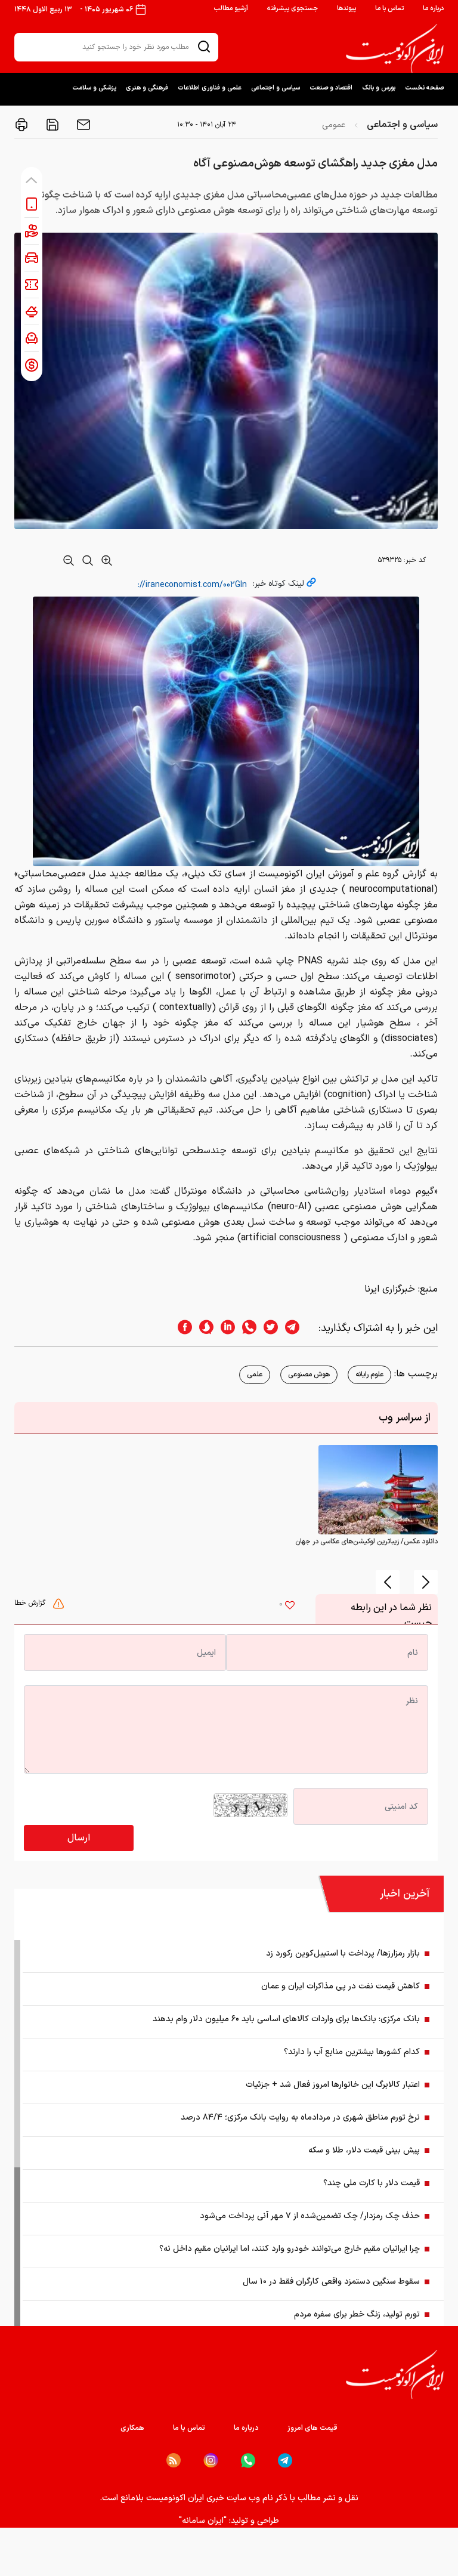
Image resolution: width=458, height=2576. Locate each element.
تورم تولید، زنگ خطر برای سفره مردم (357, 2314)
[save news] (51, 125)
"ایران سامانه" (203, 2521)
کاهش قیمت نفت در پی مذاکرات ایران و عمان (341, 1986)
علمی (255, 1375)
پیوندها (346, 9)
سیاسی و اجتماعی (276, 88)
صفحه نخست (424, 88)
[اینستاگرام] (211, 2461)
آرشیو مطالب (231, 9)
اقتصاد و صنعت (331, 88)
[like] (290, 1607)
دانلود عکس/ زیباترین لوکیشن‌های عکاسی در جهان (366, 1542)
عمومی (334, 125)
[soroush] (203, 1328)
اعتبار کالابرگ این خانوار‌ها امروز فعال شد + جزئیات (333, 2085)
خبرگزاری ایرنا (390, 1289)
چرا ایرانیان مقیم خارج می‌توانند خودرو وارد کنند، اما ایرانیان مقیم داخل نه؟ (290, 2249)
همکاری (132, 2428)
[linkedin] (224, 1328)
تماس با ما (389, 9)
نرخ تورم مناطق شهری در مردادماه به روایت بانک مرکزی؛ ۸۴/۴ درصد (300, 2118)
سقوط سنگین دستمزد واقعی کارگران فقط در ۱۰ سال (331, 2282)
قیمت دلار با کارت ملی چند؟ (372, 2183)
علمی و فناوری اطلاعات (210, 88)
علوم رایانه (369, 1375)
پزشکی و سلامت (94, 88)
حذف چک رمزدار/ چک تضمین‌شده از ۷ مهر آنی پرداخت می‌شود (310, 2216)
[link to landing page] (395, 48)
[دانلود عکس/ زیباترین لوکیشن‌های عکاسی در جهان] (378, 1490)
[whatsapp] (246, 1328)
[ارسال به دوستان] (82, 125)
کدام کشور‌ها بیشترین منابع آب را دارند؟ (352, 2052)
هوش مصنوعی (309, 1375)
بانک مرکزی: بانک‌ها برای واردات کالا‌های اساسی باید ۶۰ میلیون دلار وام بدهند (286, 2019)
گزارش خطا (31, 1603)
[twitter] (267, 1328)
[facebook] (181, 1328)
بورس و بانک (379, 88)
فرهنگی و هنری (147, 88)
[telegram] (298, 1328)
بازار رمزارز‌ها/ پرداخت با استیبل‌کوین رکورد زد (343, 1953)
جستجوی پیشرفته (293, 9)
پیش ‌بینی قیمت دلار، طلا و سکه (364, 2150)
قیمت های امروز (312, 2428)
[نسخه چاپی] (21, 125)
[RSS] (174, 2460)
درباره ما (433, 9)
